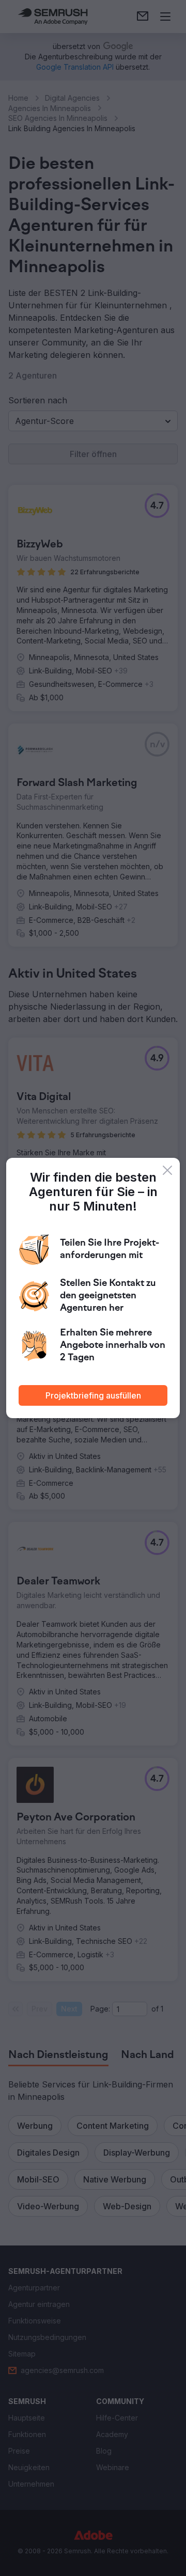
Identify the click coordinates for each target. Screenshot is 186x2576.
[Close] (167, 1170)
